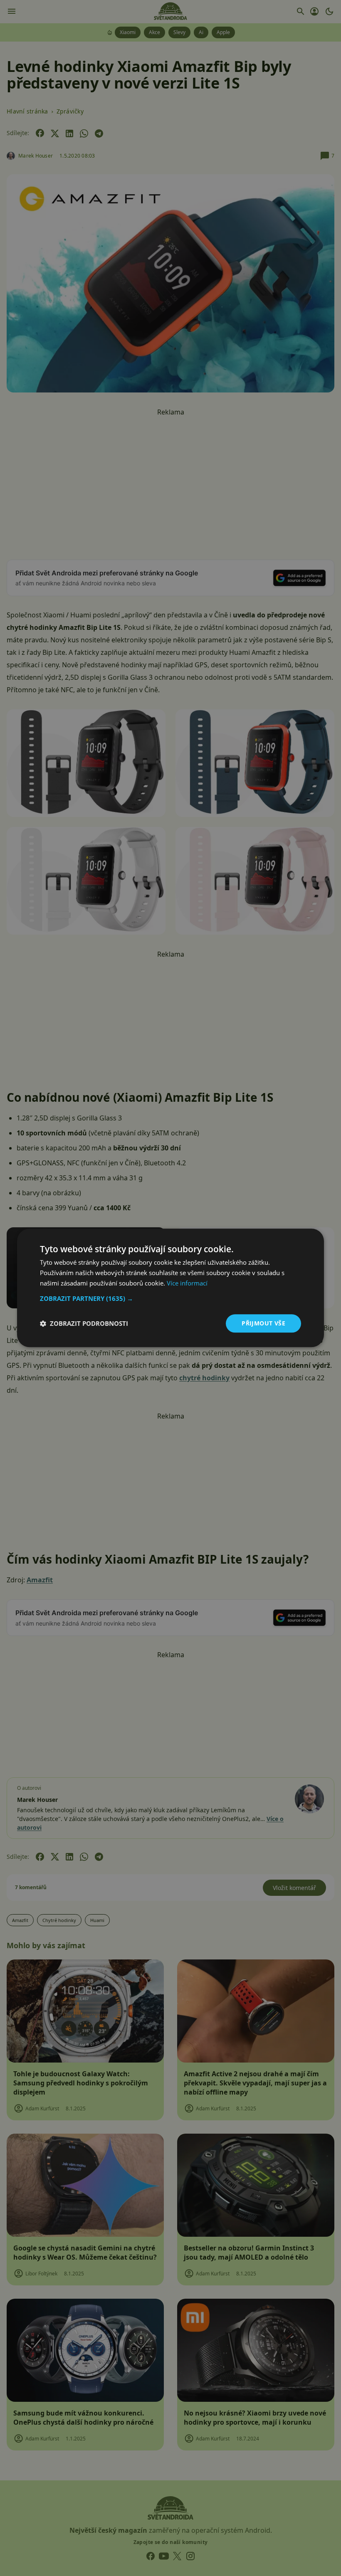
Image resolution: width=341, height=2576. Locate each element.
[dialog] (170, 1288)
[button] (170, 1298)
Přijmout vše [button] (263, 1323)
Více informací (187, 1283)
